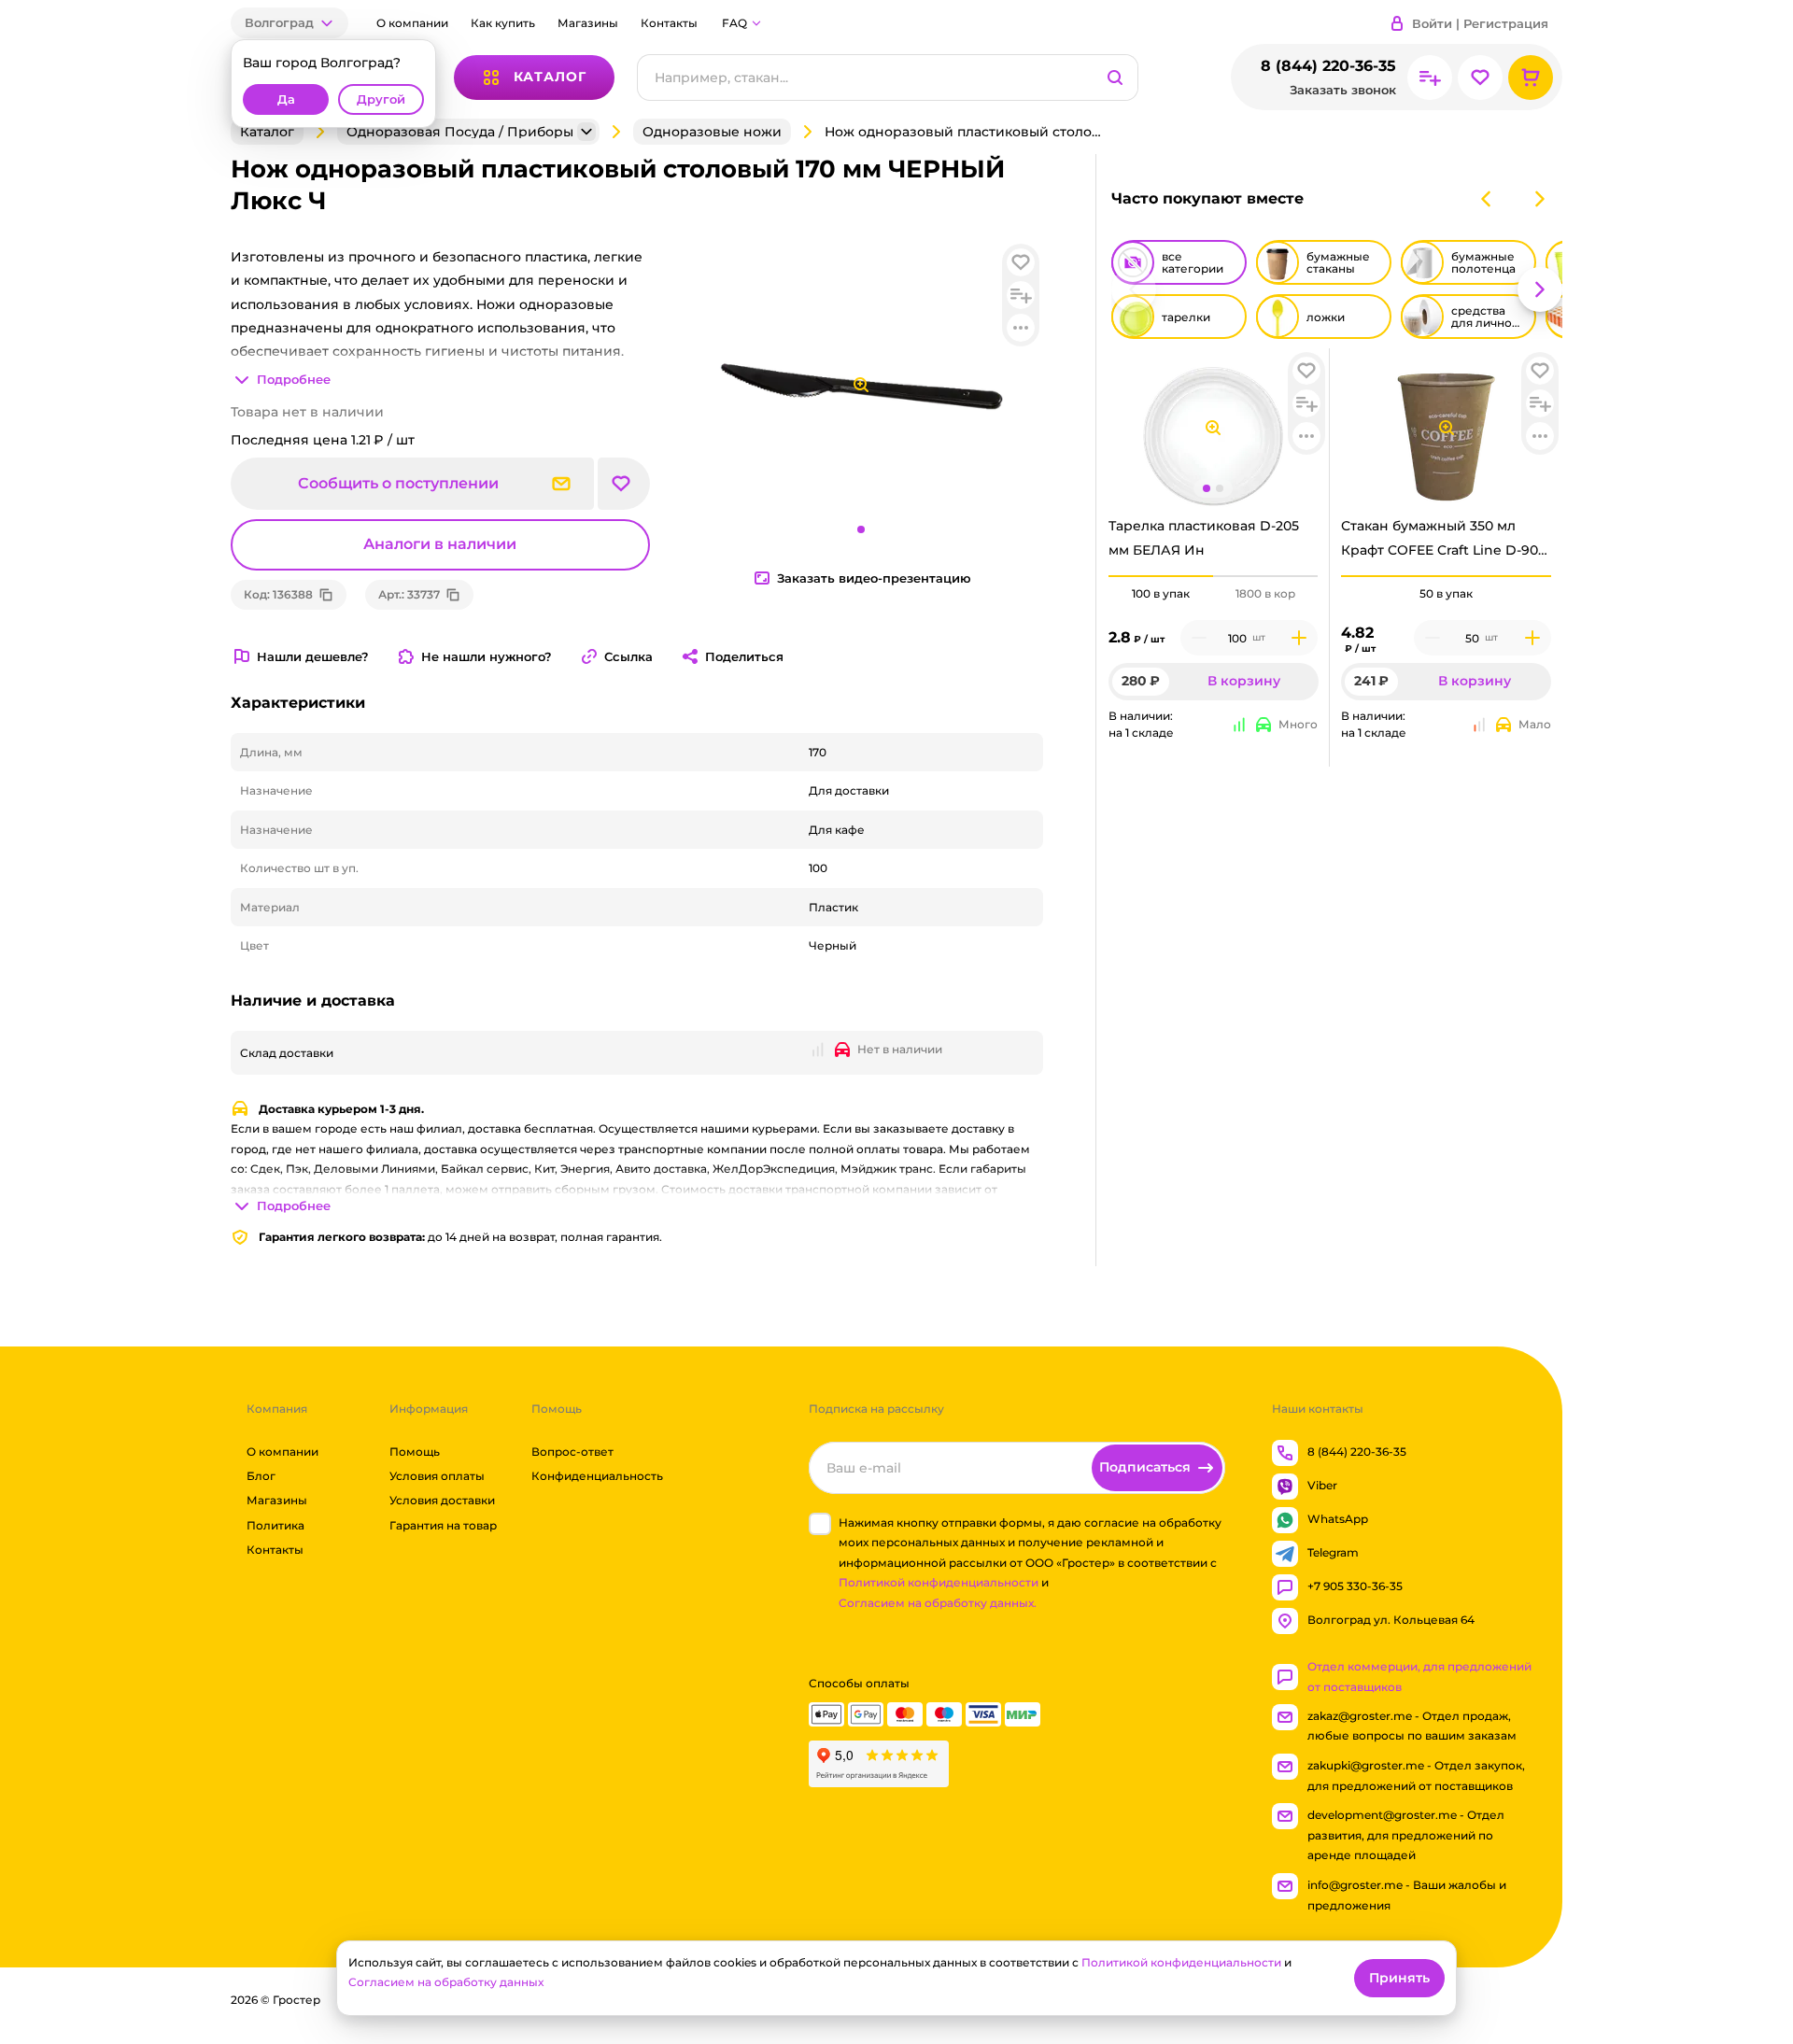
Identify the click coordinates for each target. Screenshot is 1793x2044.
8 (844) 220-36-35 (1328, 66)
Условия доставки (442, 1501)
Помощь (415, 1452)
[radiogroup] (1214, 594)
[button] (289, 23)
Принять (1399, 1978)
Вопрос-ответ (572, 1452)
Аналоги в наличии (440, 544)
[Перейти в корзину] (1531, 78)
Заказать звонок (1343, 90)
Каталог (267, 132)
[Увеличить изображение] (1213, 428)
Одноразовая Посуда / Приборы (460, 132)
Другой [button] (381, 99)
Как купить (503, 23)
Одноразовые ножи (712, 132)
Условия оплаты (437, 1476)
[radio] (1161, 576)
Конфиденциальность (597, 1476)
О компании (412, 23)
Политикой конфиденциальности (939, 1583)
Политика (275, 1525)
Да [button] (286, 99)
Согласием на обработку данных (446, 1982)
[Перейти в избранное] (1480, 78)
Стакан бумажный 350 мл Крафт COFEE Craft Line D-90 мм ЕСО (1440, 543)
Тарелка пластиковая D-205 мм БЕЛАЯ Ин (1204, 537)
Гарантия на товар (443, 1525)
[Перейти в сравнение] (1430, 78)
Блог (261, 1476)
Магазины (588, 23)
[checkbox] (820, 1524)
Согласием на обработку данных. (938, 1603)
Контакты (669, 23)
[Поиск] (1115, 78)
